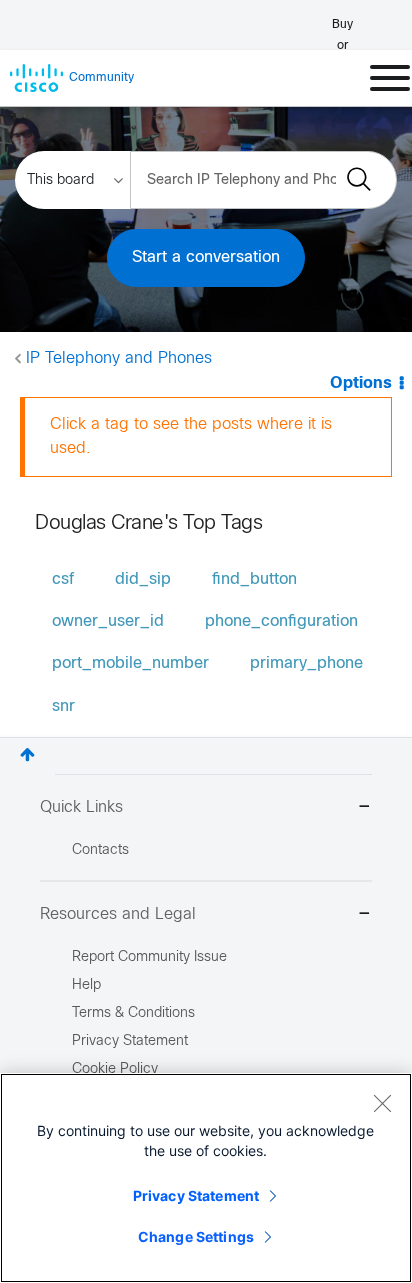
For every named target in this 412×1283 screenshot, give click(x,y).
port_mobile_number (130, 663)
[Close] (382, 1103)
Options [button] (361, 383)
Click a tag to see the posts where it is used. (191, 436)
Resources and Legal (118, 914)
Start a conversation (206, 257)
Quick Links (81, 807)
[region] (206, 1178)
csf (63, 579)
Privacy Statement (196, 1195)
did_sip (143, 579)
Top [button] (27, 754)
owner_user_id (108, 621)
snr (63, 706)
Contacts (100, 850)
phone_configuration (281, 621)
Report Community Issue (149, 957)
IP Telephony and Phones (119, 358)
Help (86, 985)
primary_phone (306, 663)
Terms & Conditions (133, 1013)
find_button (254, 579)
